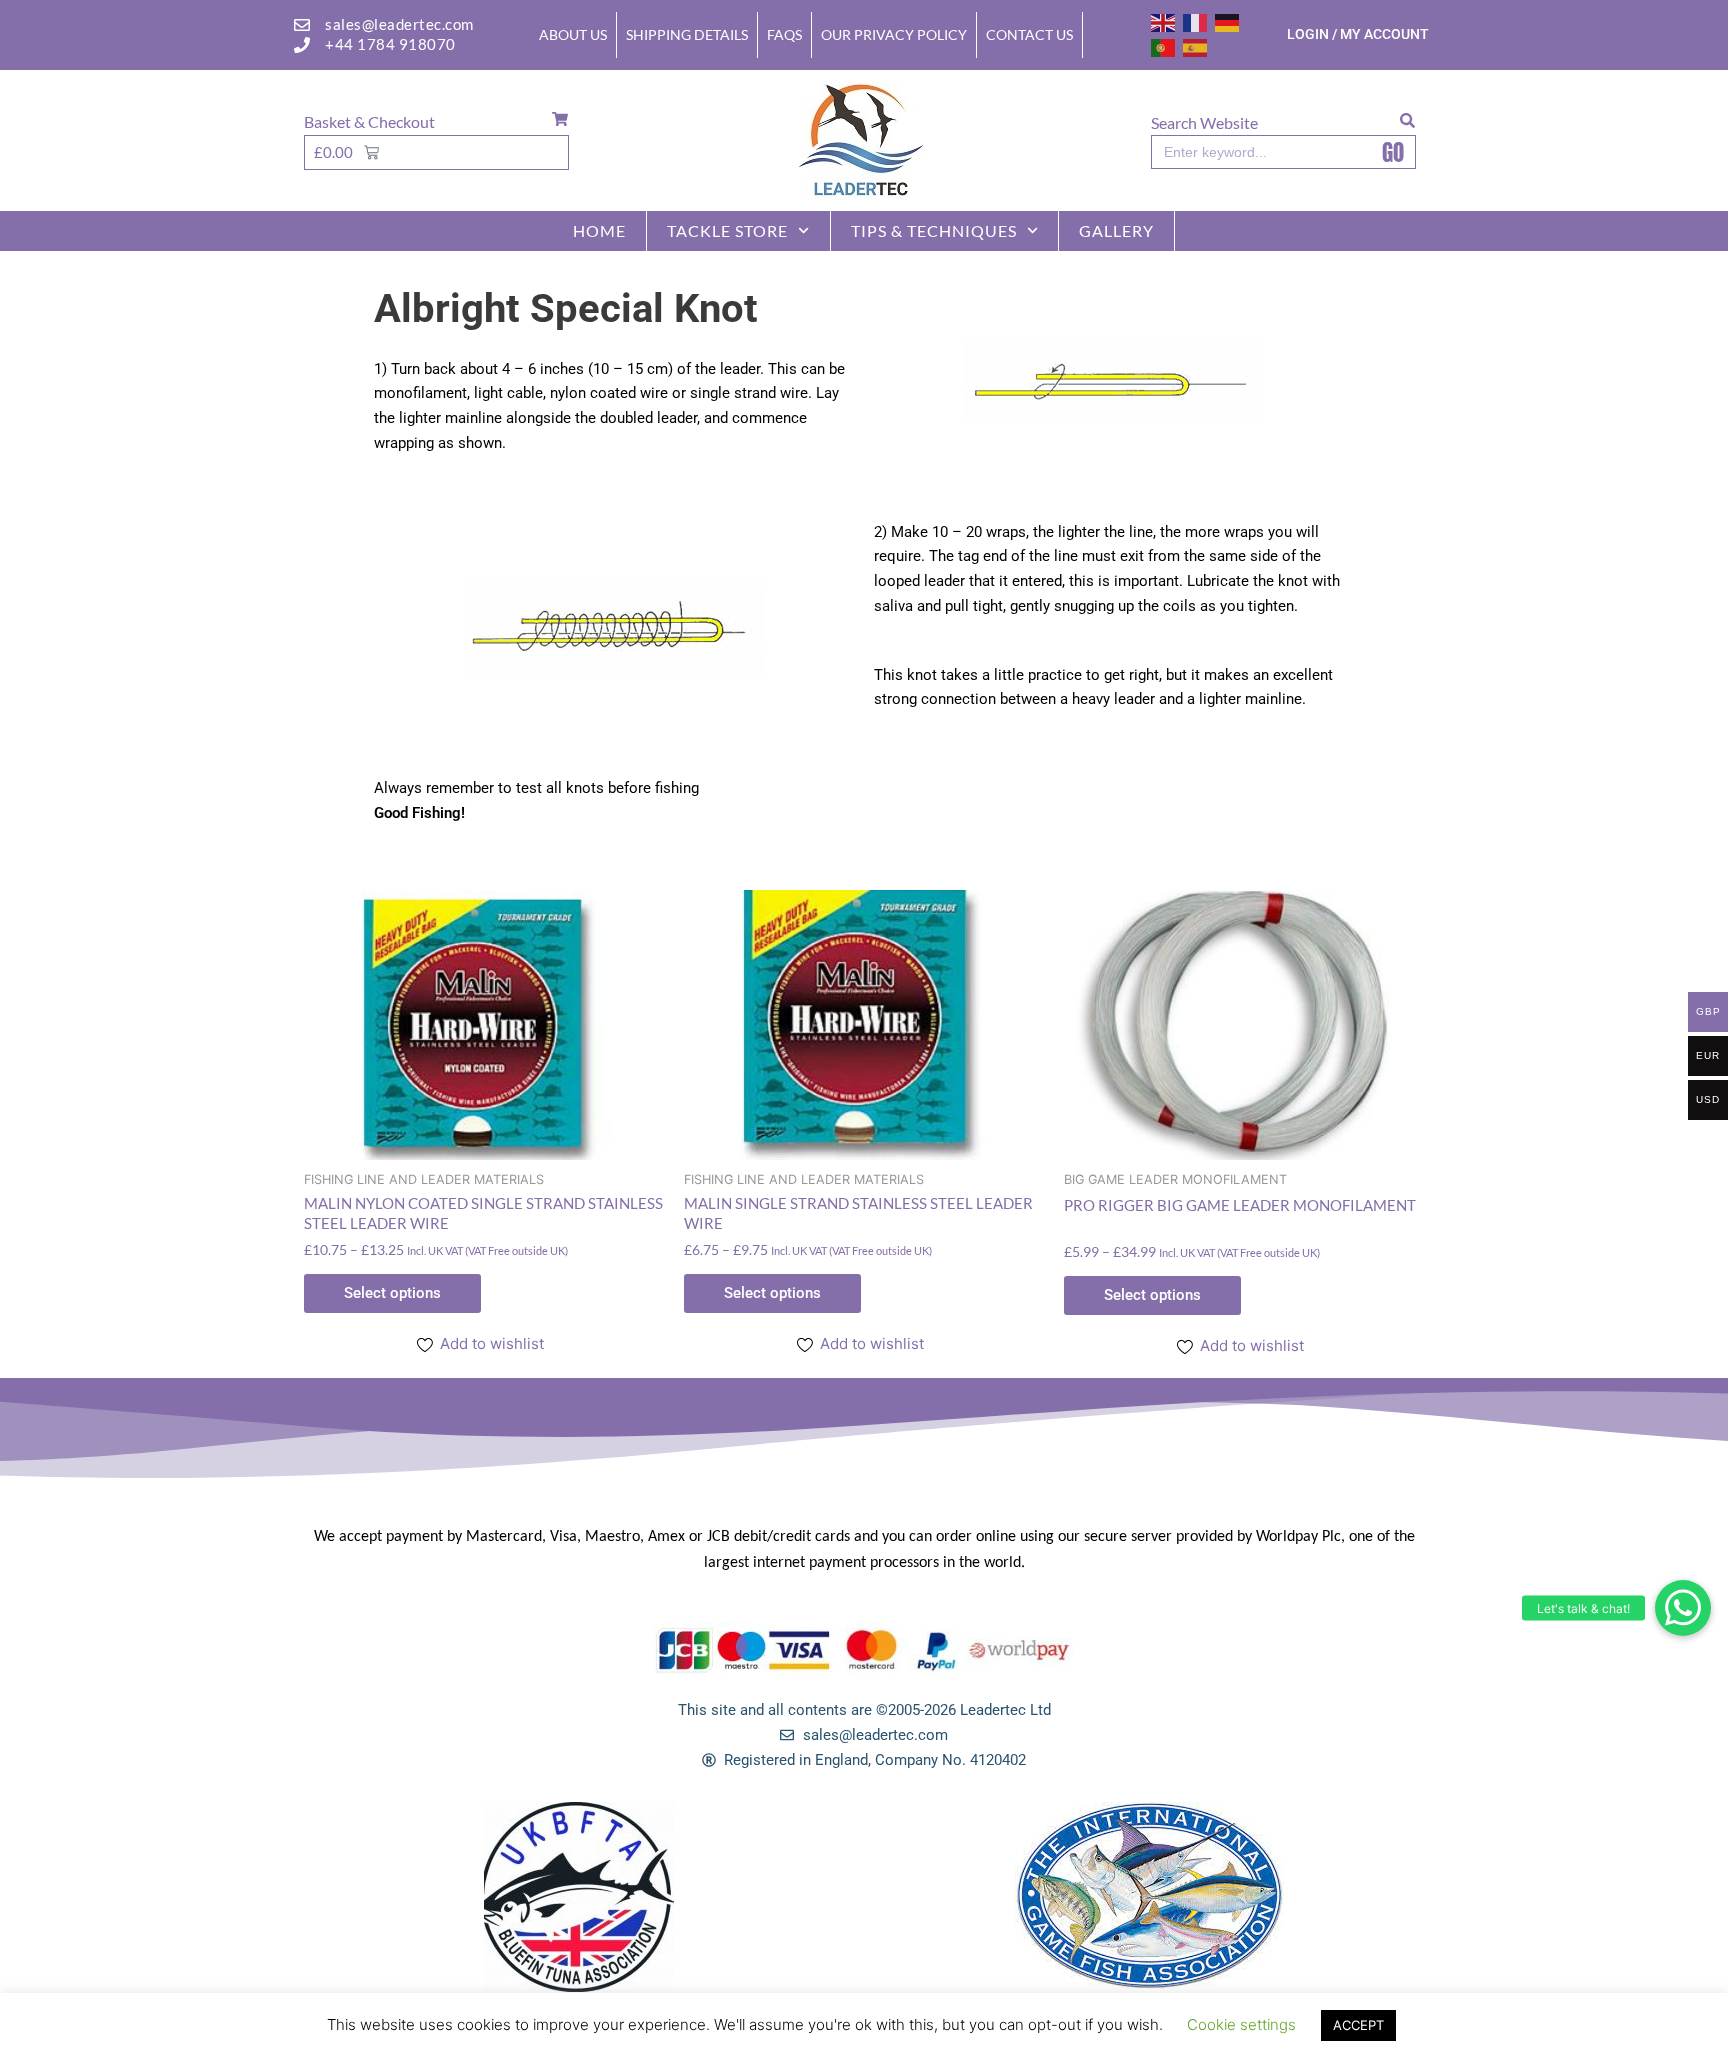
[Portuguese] (1164, 46)
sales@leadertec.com (399, 24)
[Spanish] (1196, 46)
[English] (1164, 21)
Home (599, 230)
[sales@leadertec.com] (302, 25)
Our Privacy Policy (894, 34)
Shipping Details (687, 34)
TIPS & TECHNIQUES (934, 230)
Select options (392, 1293)
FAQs (784, 34)
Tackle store (727, 230)
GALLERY (1116, 230)
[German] (1228, 21)
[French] (1196, 21)
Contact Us (1029, 34)
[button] (1683, 1608)
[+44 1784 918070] (302, 45)
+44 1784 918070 (390, 44)
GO (1393, 152)
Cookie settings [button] (1241, 2024)
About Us (573, 34)
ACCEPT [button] (1358, 2025)
